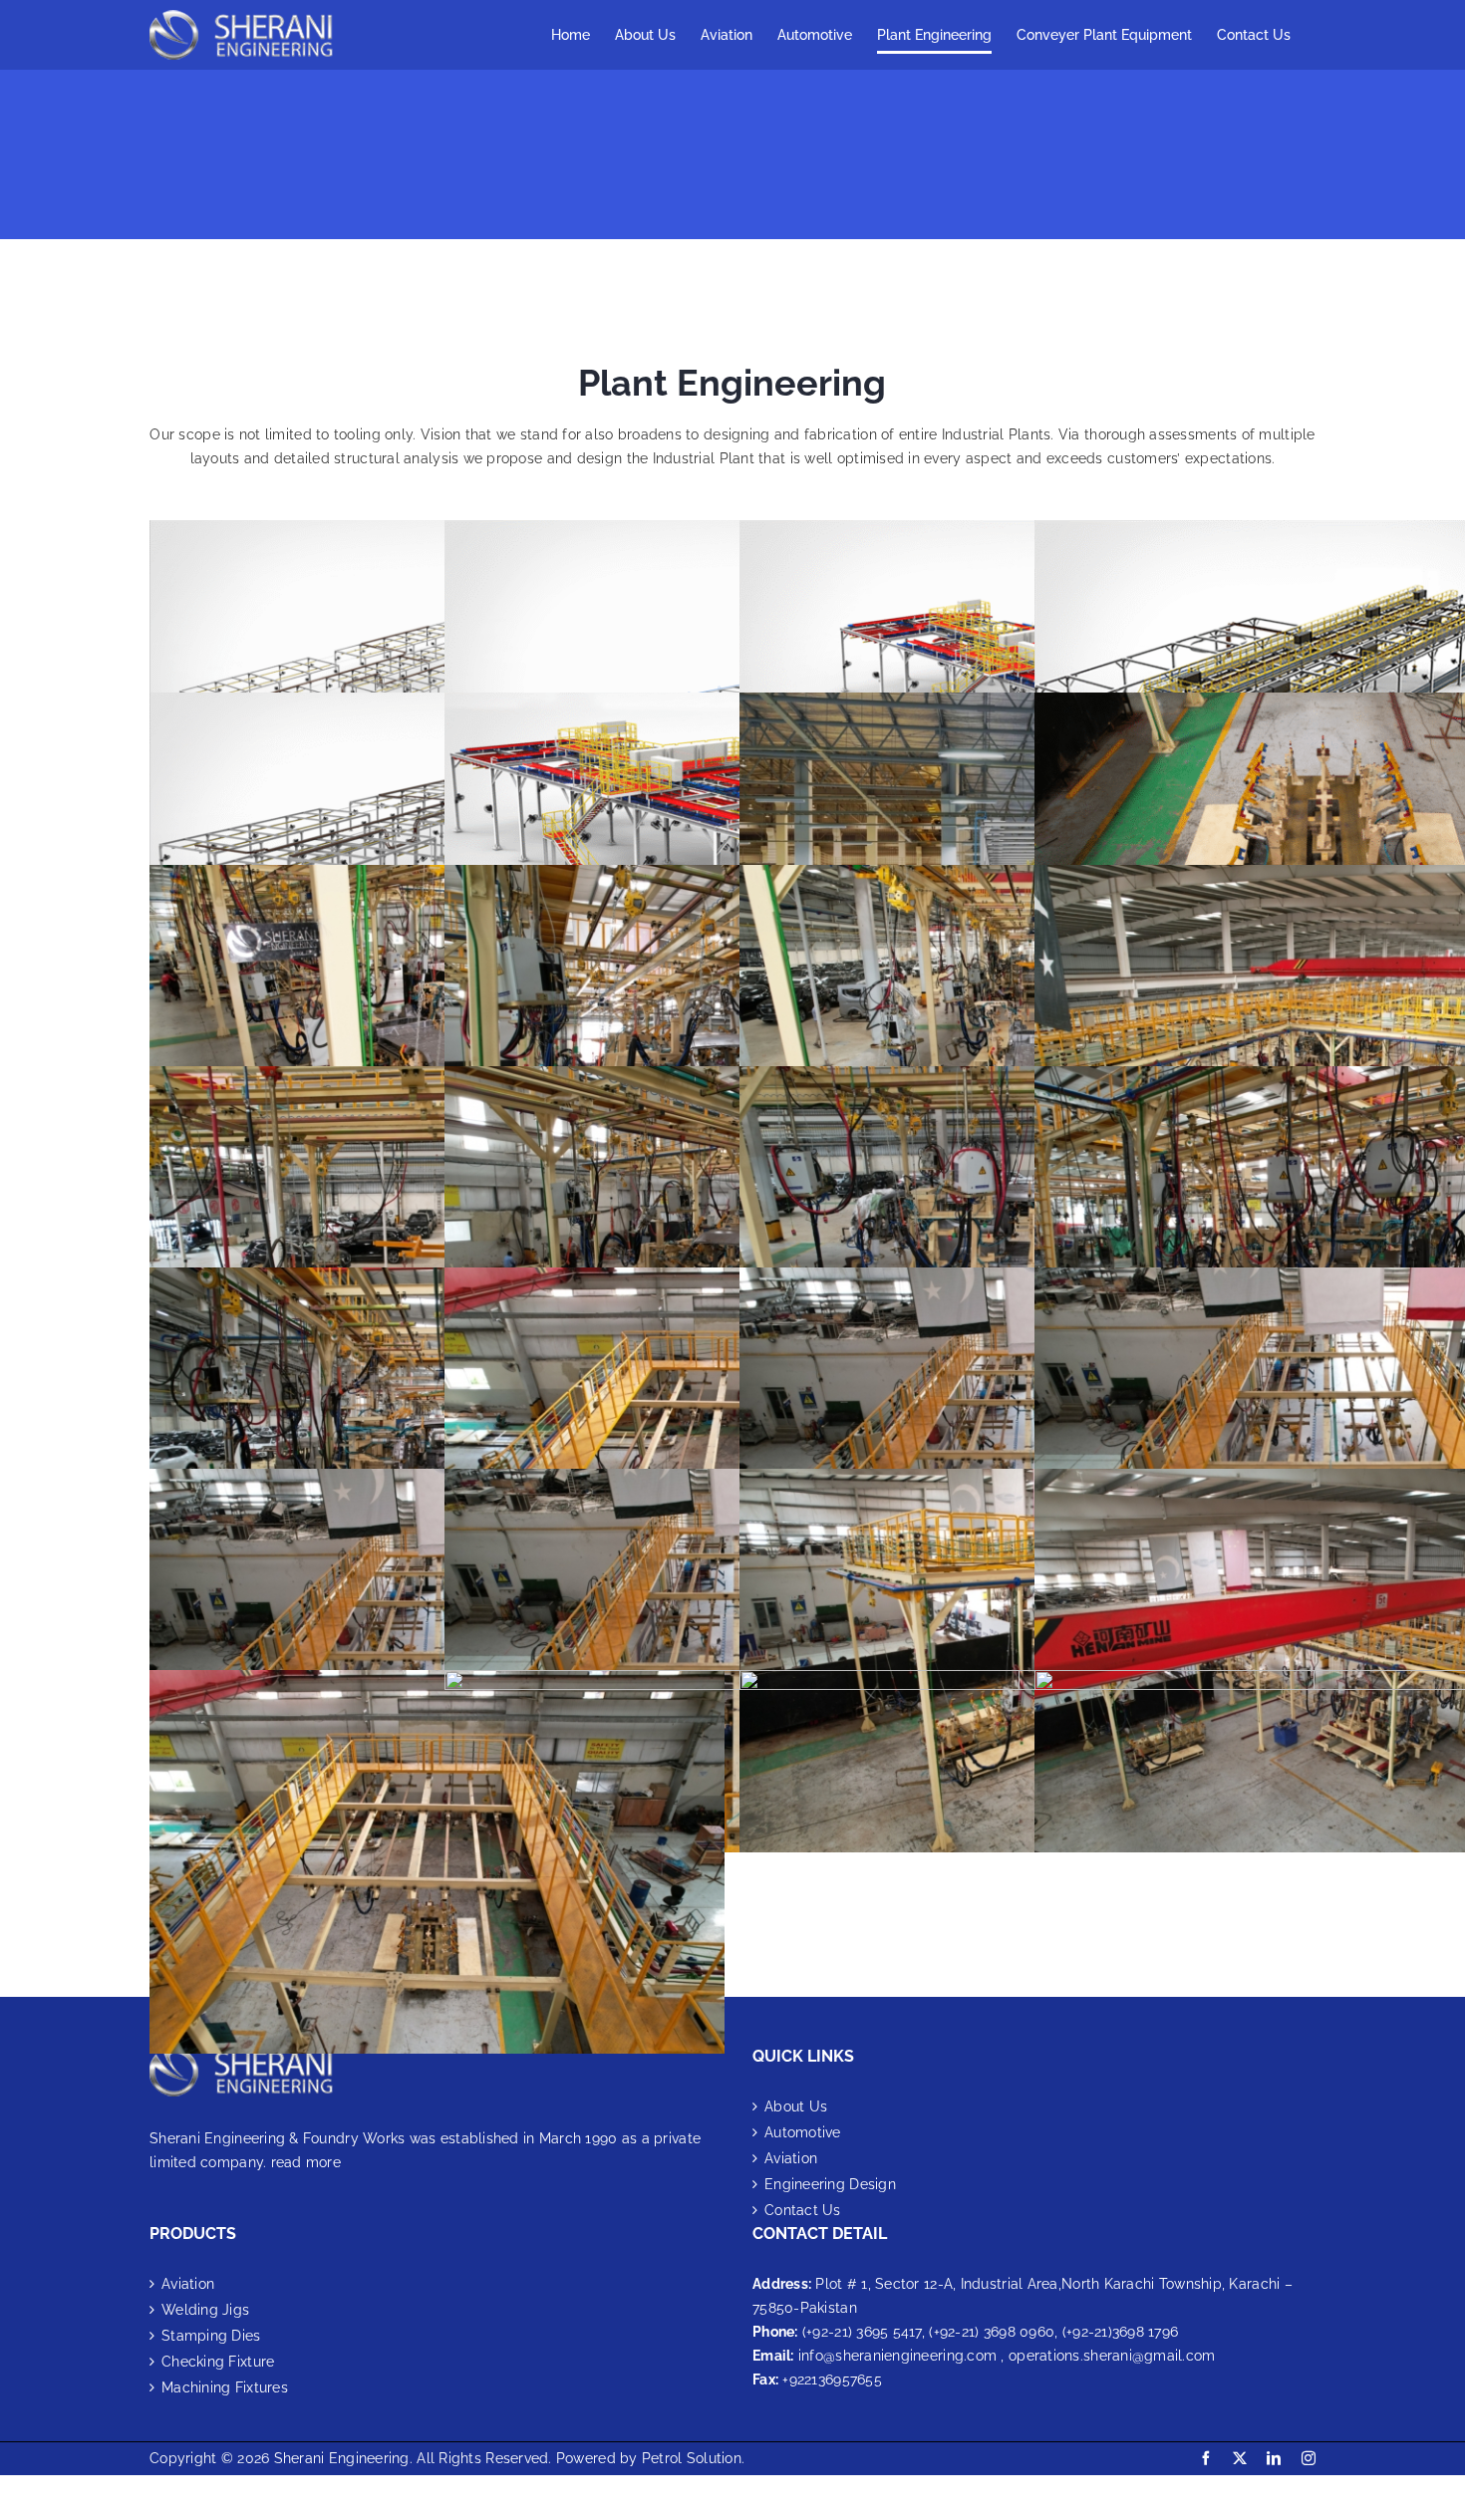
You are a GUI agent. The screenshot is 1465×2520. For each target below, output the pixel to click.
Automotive (803, 2132)
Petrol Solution (692, 2458)
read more (306, 2162)
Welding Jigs (205, 2310)
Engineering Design (830, 2184)
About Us (796, 2106)
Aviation (791, 2158)
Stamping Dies (211, 2336)
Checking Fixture (218, 2362)
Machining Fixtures (225, 2387)
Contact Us (803, 2210)
